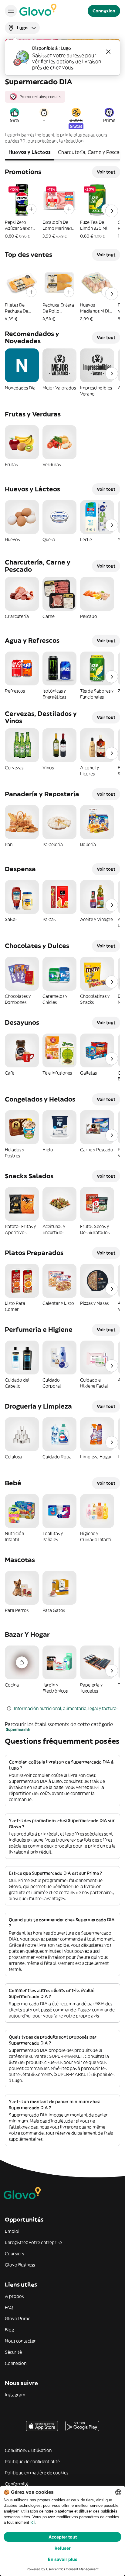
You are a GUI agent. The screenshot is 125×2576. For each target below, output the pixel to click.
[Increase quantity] (31, 209)
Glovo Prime (18, 2319)
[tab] (30, 153)
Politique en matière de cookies (37, 2473)
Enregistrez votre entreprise (33, 2242)
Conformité (17, 2484)
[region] (62, 94)
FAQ (9, 2307)
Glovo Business (20, 2265)
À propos (14, 2296)
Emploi (12, 2231)
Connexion (16, 2363)
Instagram (15, 2395)
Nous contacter (20, 2341)
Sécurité (13, 2352)
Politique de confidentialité (32, 2461)
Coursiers (14, 2254)
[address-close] (108, 52)
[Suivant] (112, 211)
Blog (9, 2330)
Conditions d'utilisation (28, 2450)
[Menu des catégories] (11, 11)
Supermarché (18, 1729)
